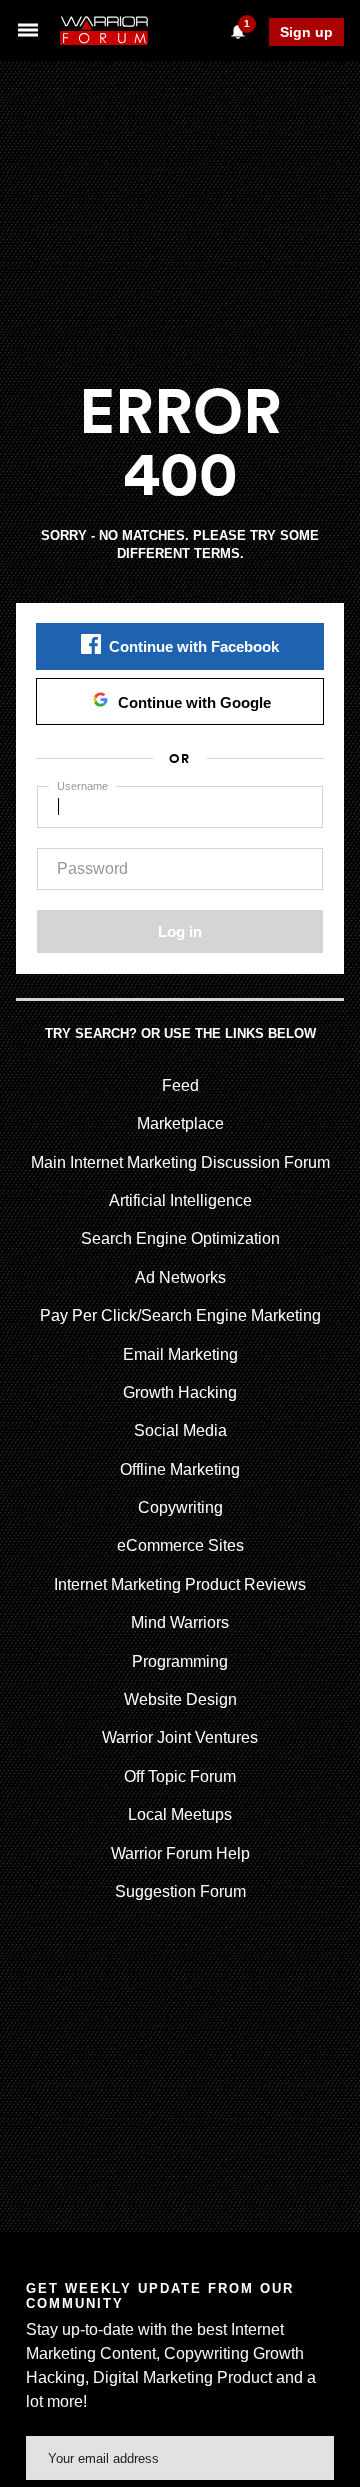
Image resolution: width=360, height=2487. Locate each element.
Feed (180, 1085)
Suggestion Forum (180, 1891)
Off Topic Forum (180, 1776)
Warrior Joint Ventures (180, 1737)
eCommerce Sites (180, 1545)
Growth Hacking (180, 1392)
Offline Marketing (180, 1469)
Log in (180, 931)
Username (82, 786)
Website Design (180, 1699)
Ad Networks (180, 1277)
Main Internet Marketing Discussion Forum (180, 1162)
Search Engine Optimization (180, 1238)
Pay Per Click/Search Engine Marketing (180, 1315)
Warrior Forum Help (180, 1853)
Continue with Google (194, 702)
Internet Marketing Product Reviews (180, 1584)
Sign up (306, 32)
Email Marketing (180, 1354)
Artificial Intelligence (180, 1200)
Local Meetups (180, 1814)
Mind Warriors (180, 1622)
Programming (180, 1661)
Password (92, 868)
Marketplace (180, 1123)
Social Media (180, 1430)
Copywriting (180, 1507)
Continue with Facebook (194, 646)
